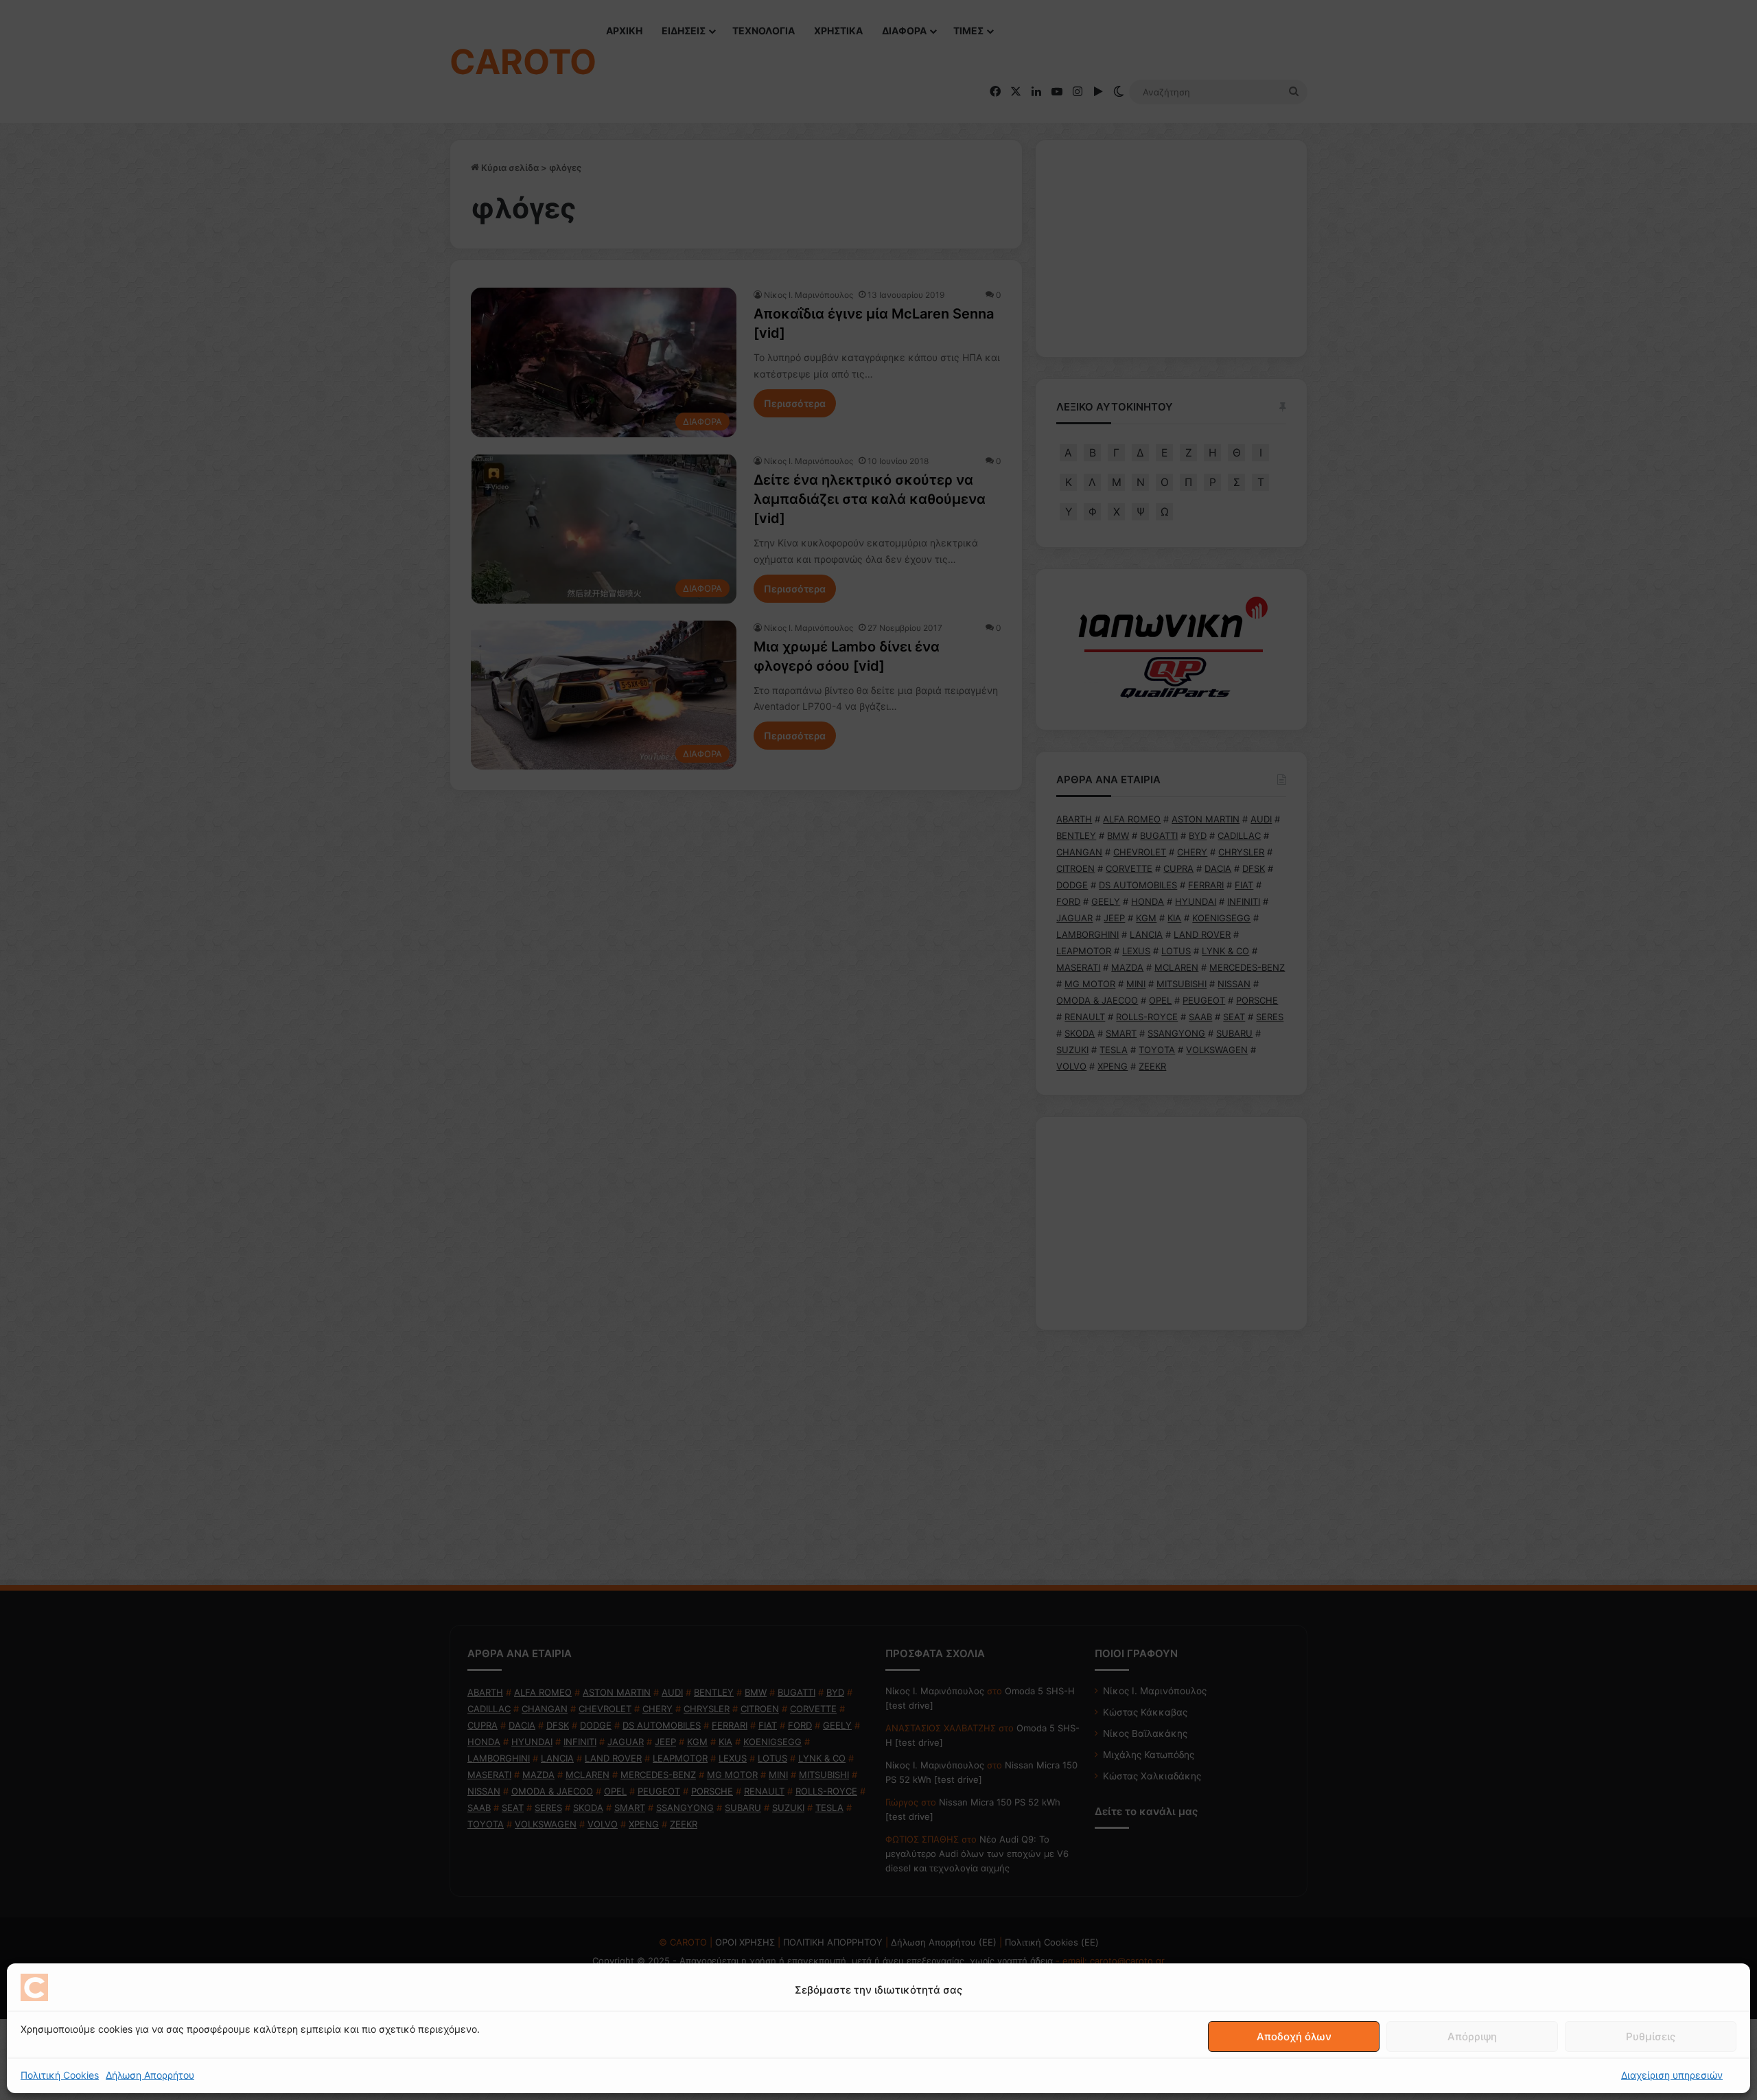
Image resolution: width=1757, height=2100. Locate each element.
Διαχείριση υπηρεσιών (1672, 2075)
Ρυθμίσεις (1651, 2036)
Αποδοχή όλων (1294, 2036)
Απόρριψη (1472, 2036)
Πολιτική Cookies (60, 2075)
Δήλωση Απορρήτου (150, 2075)
